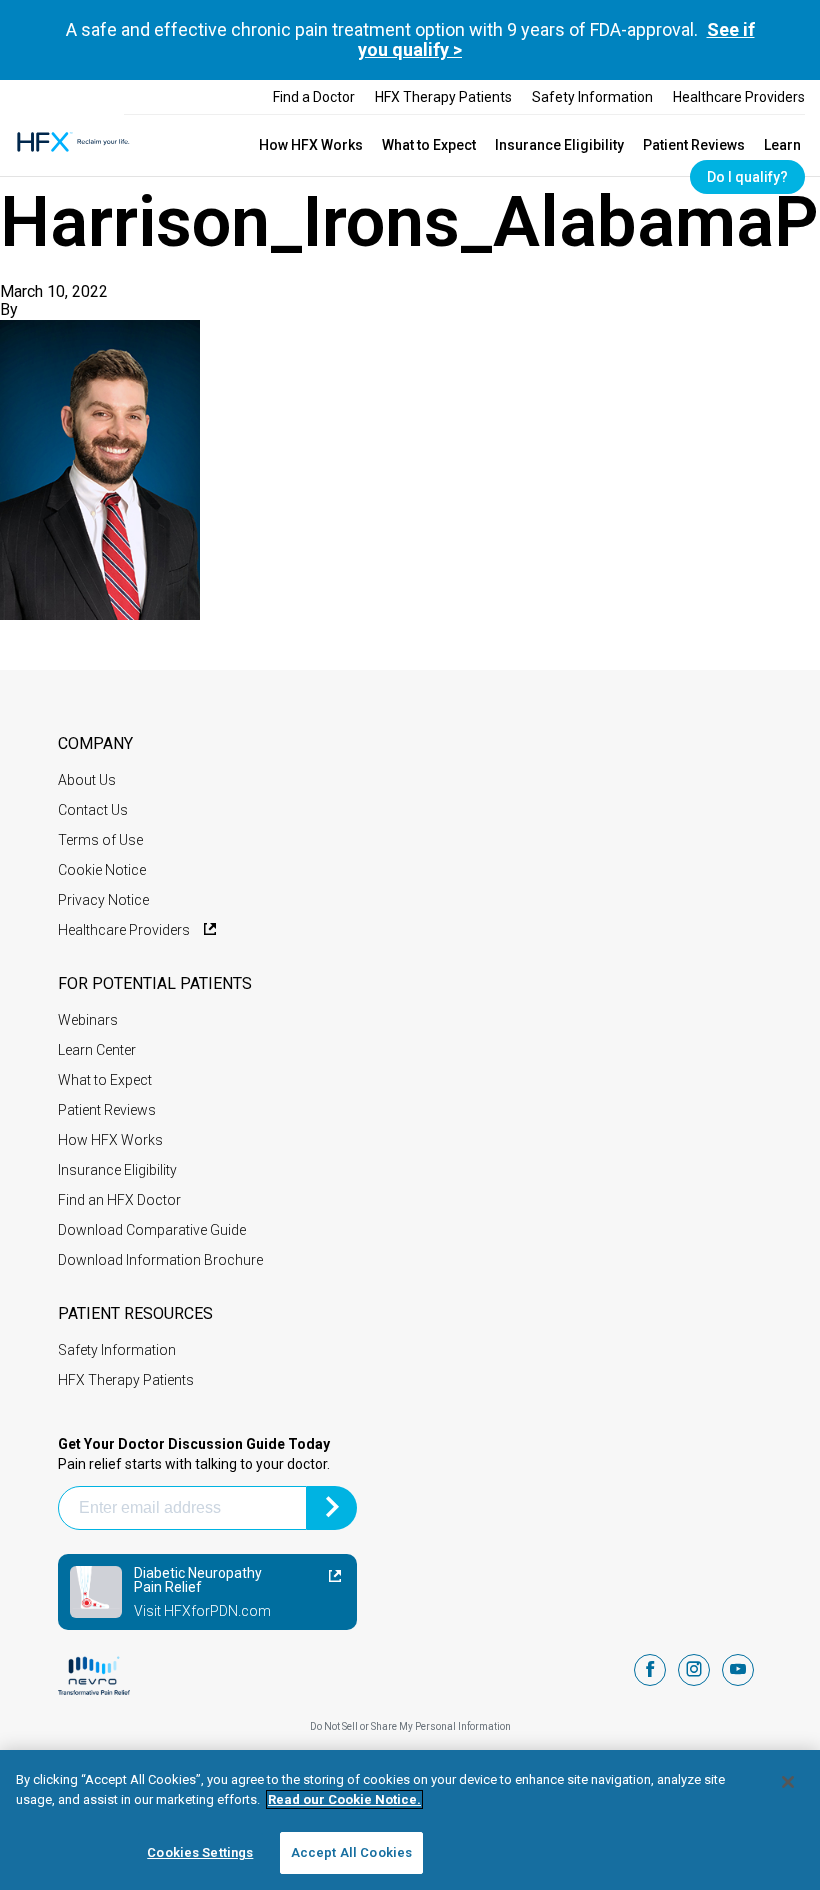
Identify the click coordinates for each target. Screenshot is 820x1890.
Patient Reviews (694, 145)
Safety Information (592, 97)
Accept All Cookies (351, 1852)
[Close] (788, 1782)
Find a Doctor (314, 97)
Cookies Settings (200, 1852)
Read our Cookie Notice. (344, 1799)
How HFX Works (311, 145)
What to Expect (429, 145)
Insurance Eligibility (559, 145)
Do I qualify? (747, 177)
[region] (410, 1820)
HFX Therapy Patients (443, 97)
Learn (782, 145)
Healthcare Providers (739, 97)
